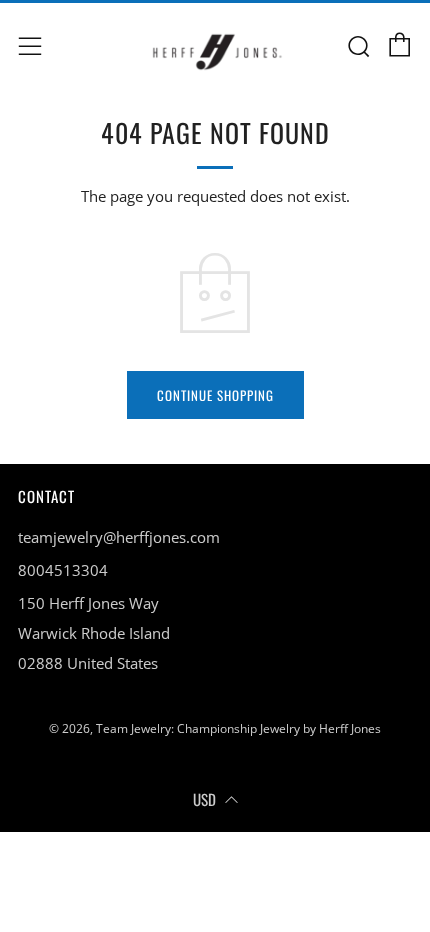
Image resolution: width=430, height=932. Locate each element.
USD (204, 799)
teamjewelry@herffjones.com (119, 537)
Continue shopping (215, 395)
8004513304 (63, 570)
